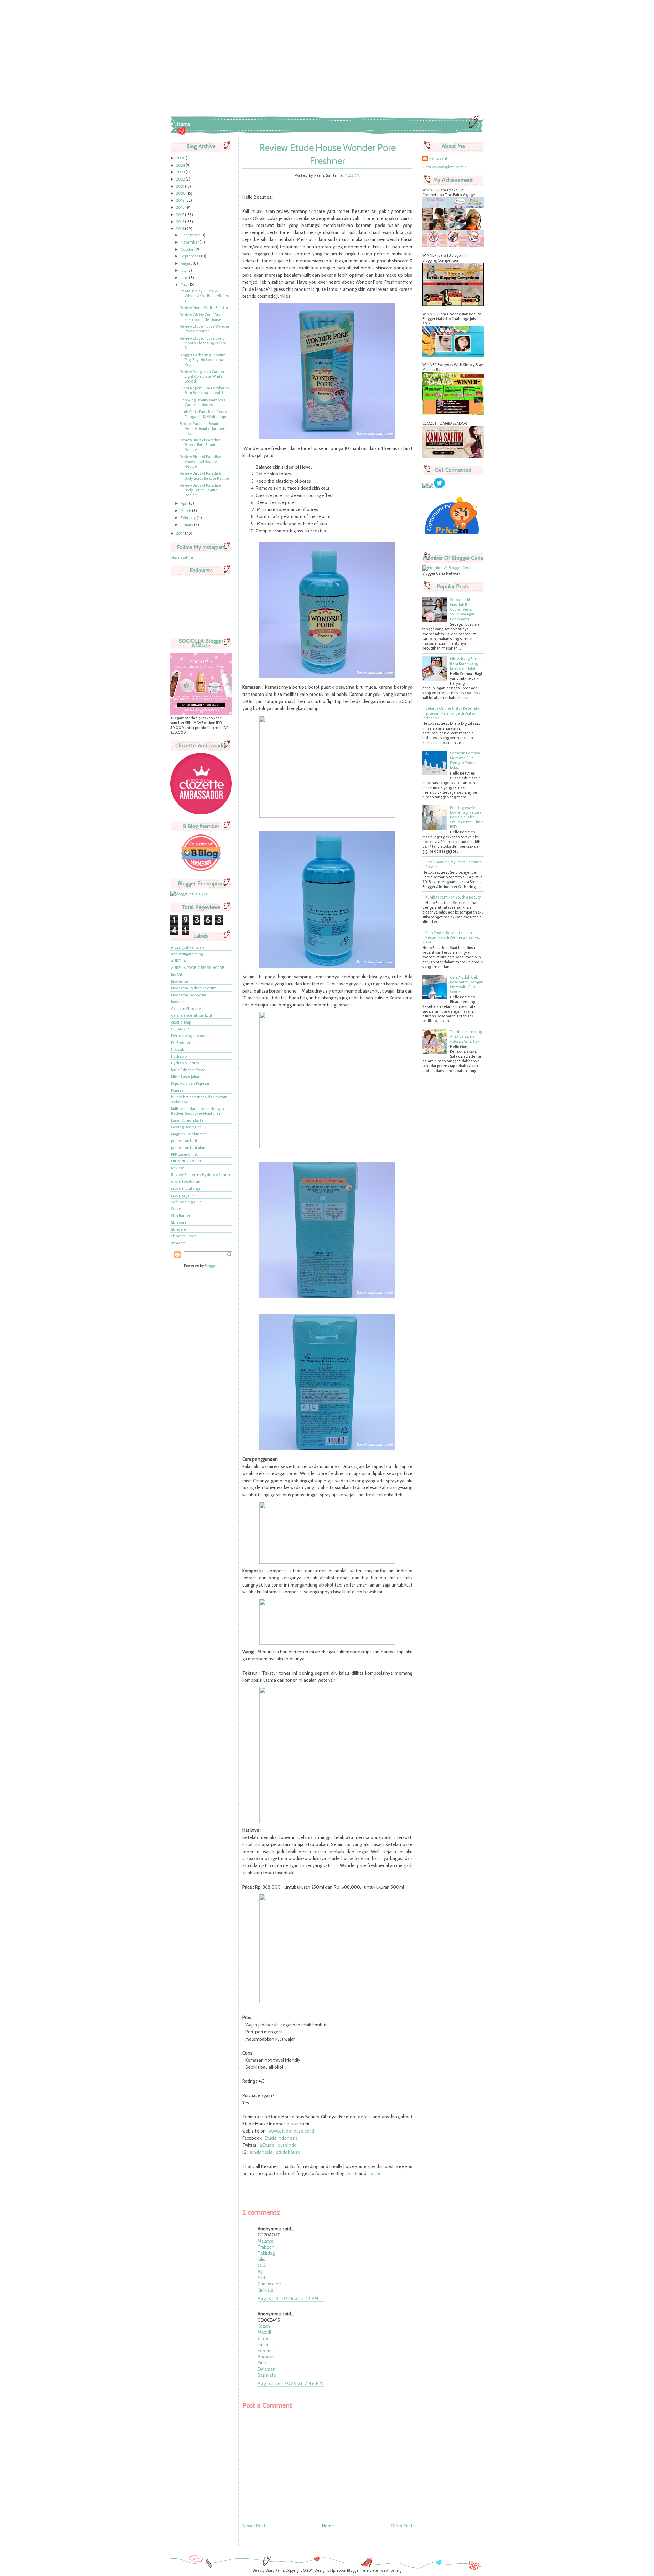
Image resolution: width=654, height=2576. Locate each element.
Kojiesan (178, 1090)
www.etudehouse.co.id (291, 2131)
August (187, 263)
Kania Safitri (439, 158)
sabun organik (183, 1195)
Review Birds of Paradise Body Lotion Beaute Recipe (200, 490)
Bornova (266, 2357)
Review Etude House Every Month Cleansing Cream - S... (204, 343)
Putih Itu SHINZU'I (186, 1161)
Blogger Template (363, 2570)
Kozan (264, 2326)
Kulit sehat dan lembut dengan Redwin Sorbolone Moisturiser (198, 1111)
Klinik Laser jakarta (187, 1077)
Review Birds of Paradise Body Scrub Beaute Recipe (204, 476)
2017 (181, 215)
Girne (263, 2338)
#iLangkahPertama (188, 947)
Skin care (179, 1222)
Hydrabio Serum (185, 1063)
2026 (181, 158)
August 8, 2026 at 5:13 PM (288, 2298)
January (187, 525)
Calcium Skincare (186, 1009)
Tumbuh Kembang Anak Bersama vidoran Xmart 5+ (466, 1036)
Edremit (265, 2351)
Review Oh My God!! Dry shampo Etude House (200, 317)
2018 (181, 207)
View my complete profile (445, 167)
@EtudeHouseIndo (278, 2145)
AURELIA (178, 961)
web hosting (391, 2570)
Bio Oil (176, 974)
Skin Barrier (181, 1216)
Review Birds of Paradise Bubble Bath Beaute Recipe (200, 445)
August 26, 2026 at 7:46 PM (291, 2383)
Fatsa (263, 2344)
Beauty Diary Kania (269, 2570)
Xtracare (178, 1243)
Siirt (261, 2278)
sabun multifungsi (186, 1188)
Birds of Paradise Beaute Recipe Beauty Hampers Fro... (203, 428)
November (190, 242)
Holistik (177, 1049)
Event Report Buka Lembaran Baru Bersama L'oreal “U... (204, 390)
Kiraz (262, 2363)
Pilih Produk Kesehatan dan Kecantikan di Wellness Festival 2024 (451, 937)
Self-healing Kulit (186, 1202)
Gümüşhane (269, 2284)
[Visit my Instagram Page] (431, 487)
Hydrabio (179, 1056)
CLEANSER (180, 1029)
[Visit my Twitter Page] (439, 487)
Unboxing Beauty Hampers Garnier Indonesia (202, 402)
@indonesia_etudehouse (275, 2152)
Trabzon (266, 2247)
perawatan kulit (184, 1141)
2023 (181, 172)
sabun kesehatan (186, 1182)
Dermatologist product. (191, 1036)
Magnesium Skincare (189, 1134)
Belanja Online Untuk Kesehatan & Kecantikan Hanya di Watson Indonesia (452, 713)
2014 (181, 533)
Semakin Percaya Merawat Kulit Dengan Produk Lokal (465, 760)
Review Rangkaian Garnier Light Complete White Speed (202, 376)
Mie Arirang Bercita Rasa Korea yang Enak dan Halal (466, 663)
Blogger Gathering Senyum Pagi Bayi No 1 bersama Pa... (203, 360)
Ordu (263, 2265)
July (184, 270)
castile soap (181, 1022)
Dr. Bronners (182, 1043)
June (185, 278)
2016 (181, 222)
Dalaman (267, 2369)
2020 (181, 193)
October (188, 249)
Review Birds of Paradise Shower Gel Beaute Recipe (200, 462)
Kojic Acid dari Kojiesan (191, 1083)
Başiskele (267, 2375)
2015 (181, 229)
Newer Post (254, 2526)
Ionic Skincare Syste (188, 1070)
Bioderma (180, 981)
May (184, 284)
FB (355, 2173)
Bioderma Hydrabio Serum (194, 988)
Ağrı (261, 2271)
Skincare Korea (184, 1236)
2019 (181, 200)
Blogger (211, 1266)
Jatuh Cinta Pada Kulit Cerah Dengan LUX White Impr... (204, 414)
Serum (177, 1209)
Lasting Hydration (186, 1127)
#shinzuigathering (187, 954)
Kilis (261, 2259)
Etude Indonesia (281, 2138)
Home (184, 124)
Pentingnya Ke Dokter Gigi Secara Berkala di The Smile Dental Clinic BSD (467, 817)
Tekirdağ (266, 2253)
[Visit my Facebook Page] (425, 487)
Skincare (178, 1229)
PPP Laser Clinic (184, 1154)
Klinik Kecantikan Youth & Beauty (453, 897)
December (190, 235)
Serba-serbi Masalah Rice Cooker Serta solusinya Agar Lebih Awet (462, 609)
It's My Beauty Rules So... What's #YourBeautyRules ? (204, 296)
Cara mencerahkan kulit (192, 1015)
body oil (178, 1002)
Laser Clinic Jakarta (187, 1120)
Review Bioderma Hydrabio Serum (200, 1175)
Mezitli (264, 2332)
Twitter (375, 2173)
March (186, 511)
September (191, 256)
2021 (181, 186)
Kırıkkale (266, 2290)
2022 (181, 179)
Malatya (266, 2241)
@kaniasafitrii (182, 557)
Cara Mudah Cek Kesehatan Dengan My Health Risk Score (467, 984)
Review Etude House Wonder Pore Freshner (204, 329)
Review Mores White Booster (204, 308)
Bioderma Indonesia (189, 995)
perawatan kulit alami (189, 1148)
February (189, 518)
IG (348, 2173)
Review (177, 1168)
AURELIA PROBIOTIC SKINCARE (198, 968)
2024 (181, 165)
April (185, 503)
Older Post (402, 2526)
